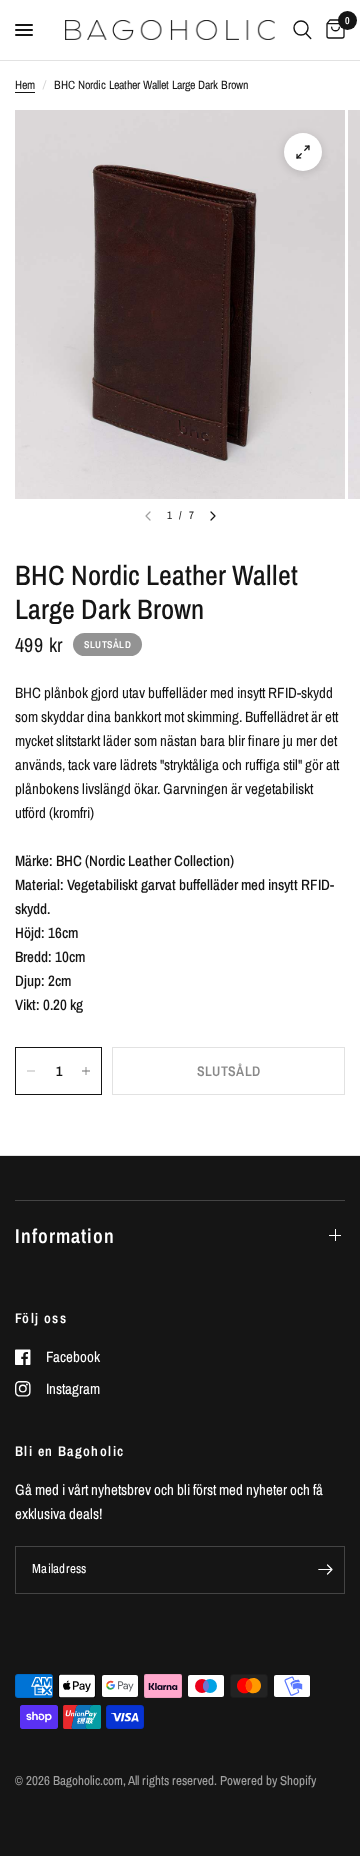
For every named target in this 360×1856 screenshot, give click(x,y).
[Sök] (302, 30)
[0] (332, 30)
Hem (25, 85)
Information (65, 1235)
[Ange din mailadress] (325, 1570)
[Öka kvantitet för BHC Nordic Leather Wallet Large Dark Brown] (86, 1071)
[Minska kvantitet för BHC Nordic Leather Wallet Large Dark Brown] (31, 1071)
